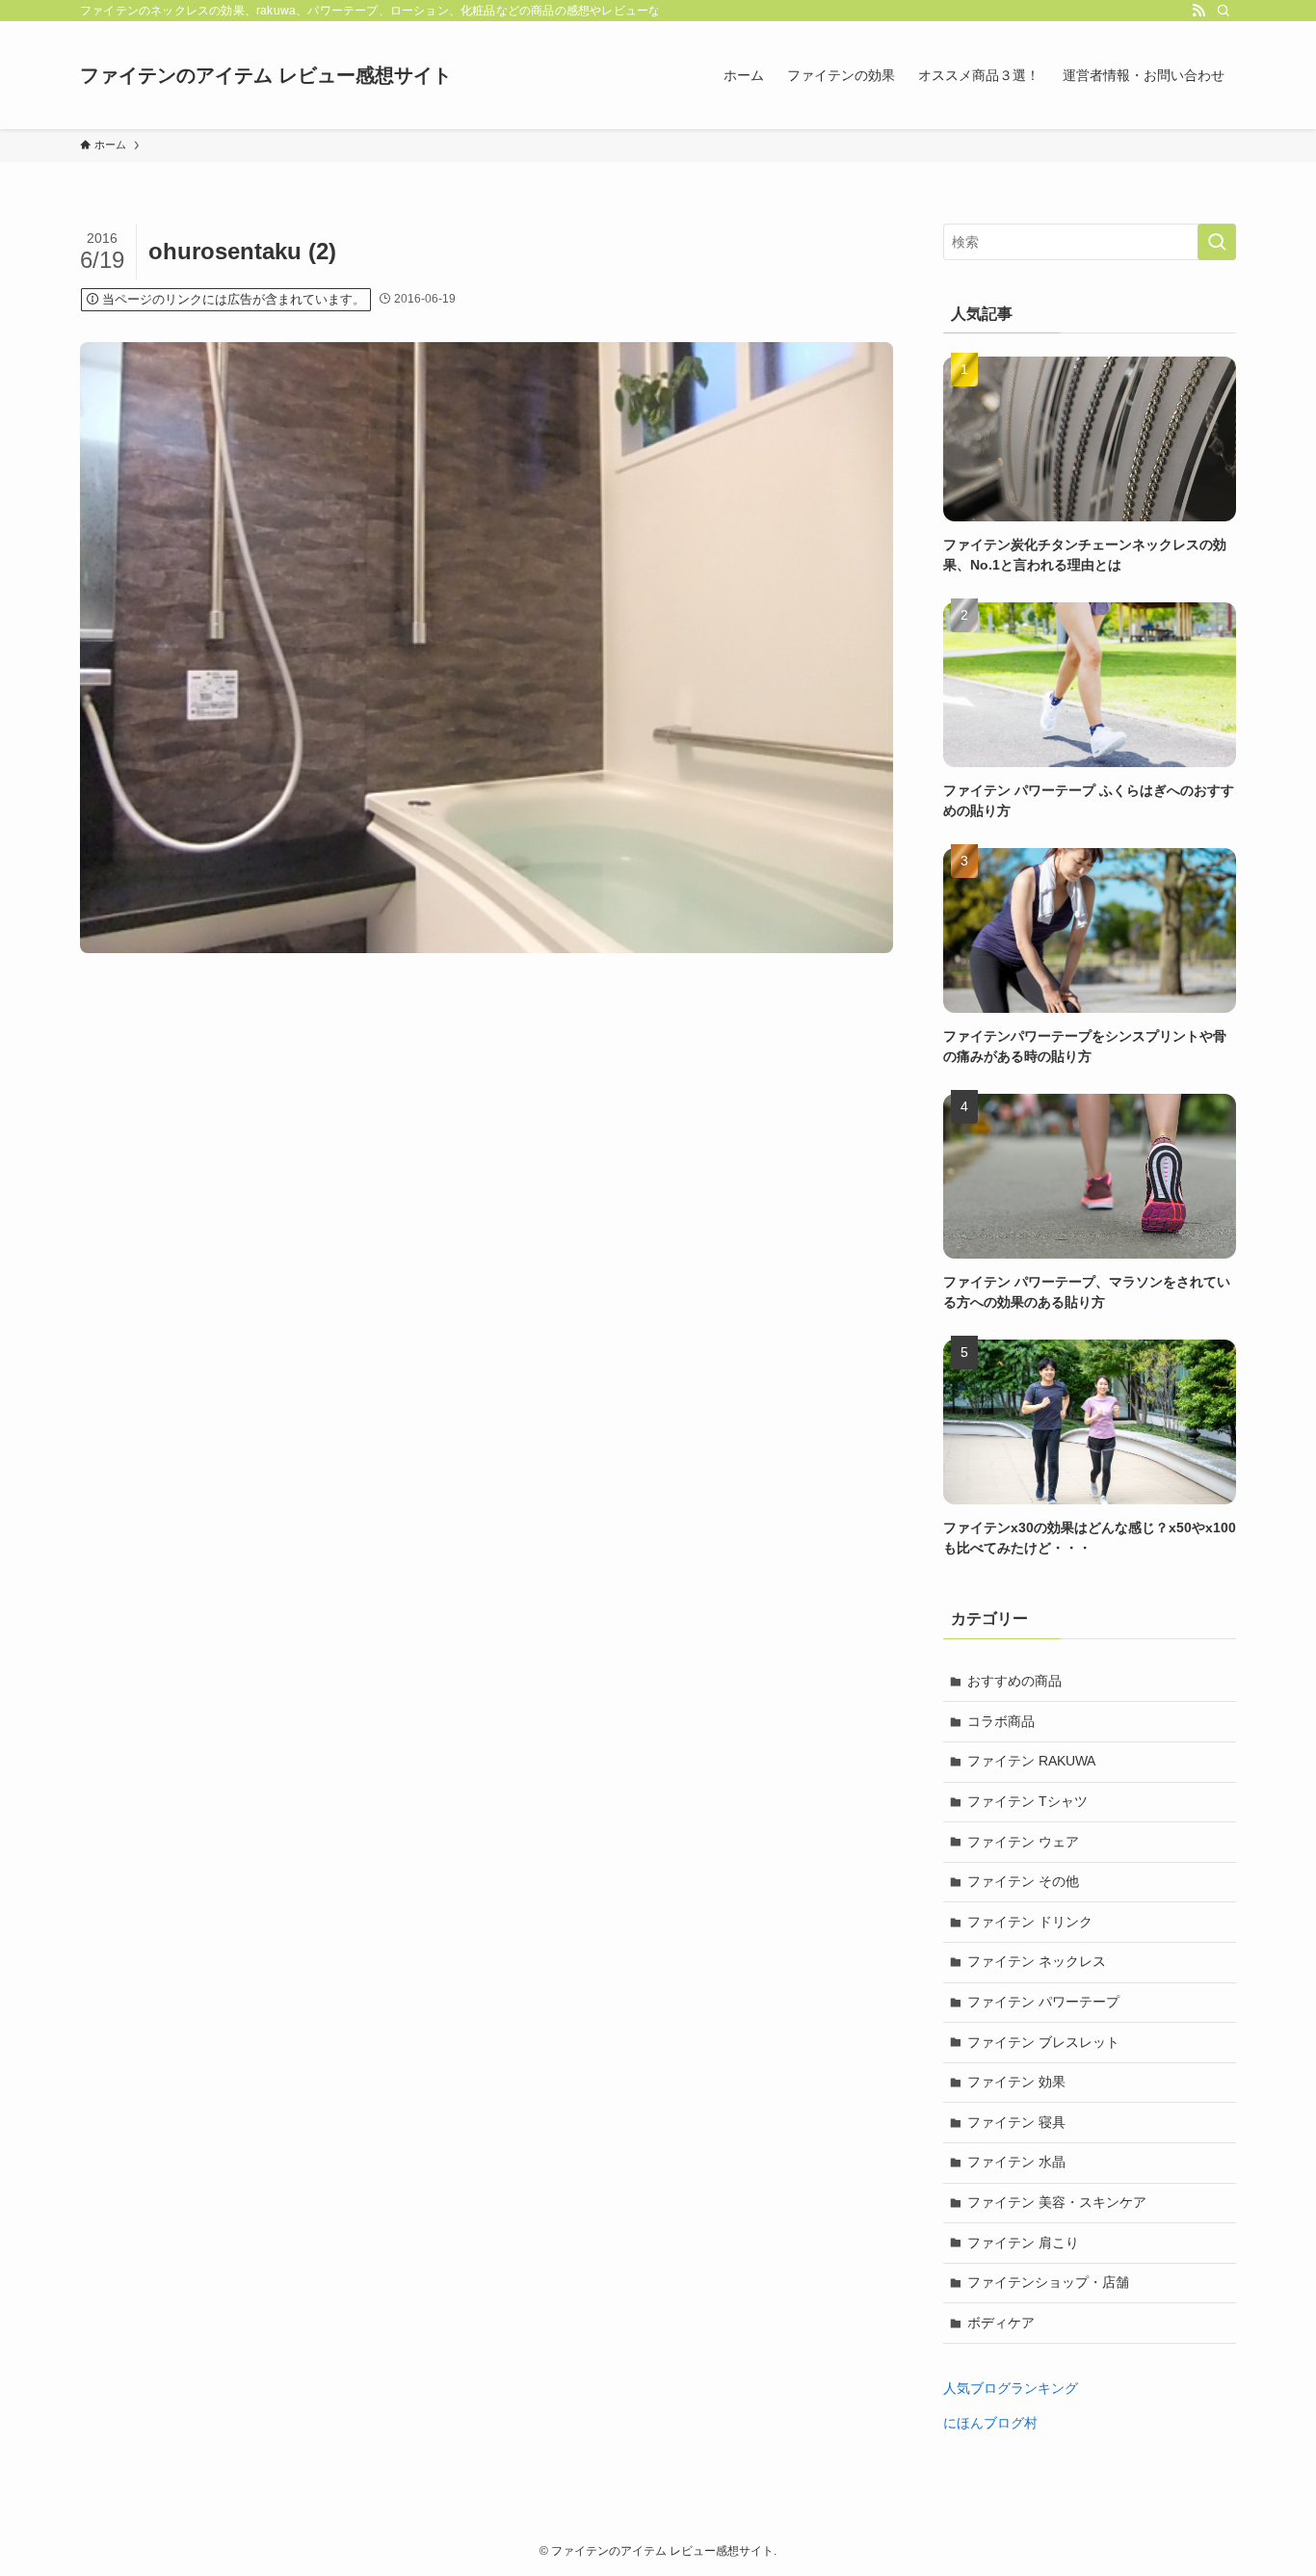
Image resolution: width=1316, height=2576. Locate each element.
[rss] (1198, 11)
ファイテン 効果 (1016, 2082)
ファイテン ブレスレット (1043, 2042)
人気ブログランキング (1011, 2388)
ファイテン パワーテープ (1043, 2002)
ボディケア (1001, 2323)
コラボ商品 (1001, 1721)
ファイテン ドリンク (1030, 1922)
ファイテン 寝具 (1016, 2122)
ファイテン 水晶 (1016, 2162)
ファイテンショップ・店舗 (1048, 2282)
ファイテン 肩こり (1023, 2243)
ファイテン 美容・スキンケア (1057, 2202)
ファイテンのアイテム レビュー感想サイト (266, 75)
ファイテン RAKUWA (1031, 1761)
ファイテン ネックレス (1037, 1961)
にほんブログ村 (990, 2423)
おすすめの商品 (1014, 1681)
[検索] (1224, 11)
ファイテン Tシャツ (1027, 1801)
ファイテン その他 (1023, 1881)
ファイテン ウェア (1023, 1842)
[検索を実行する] (1217, 242)
